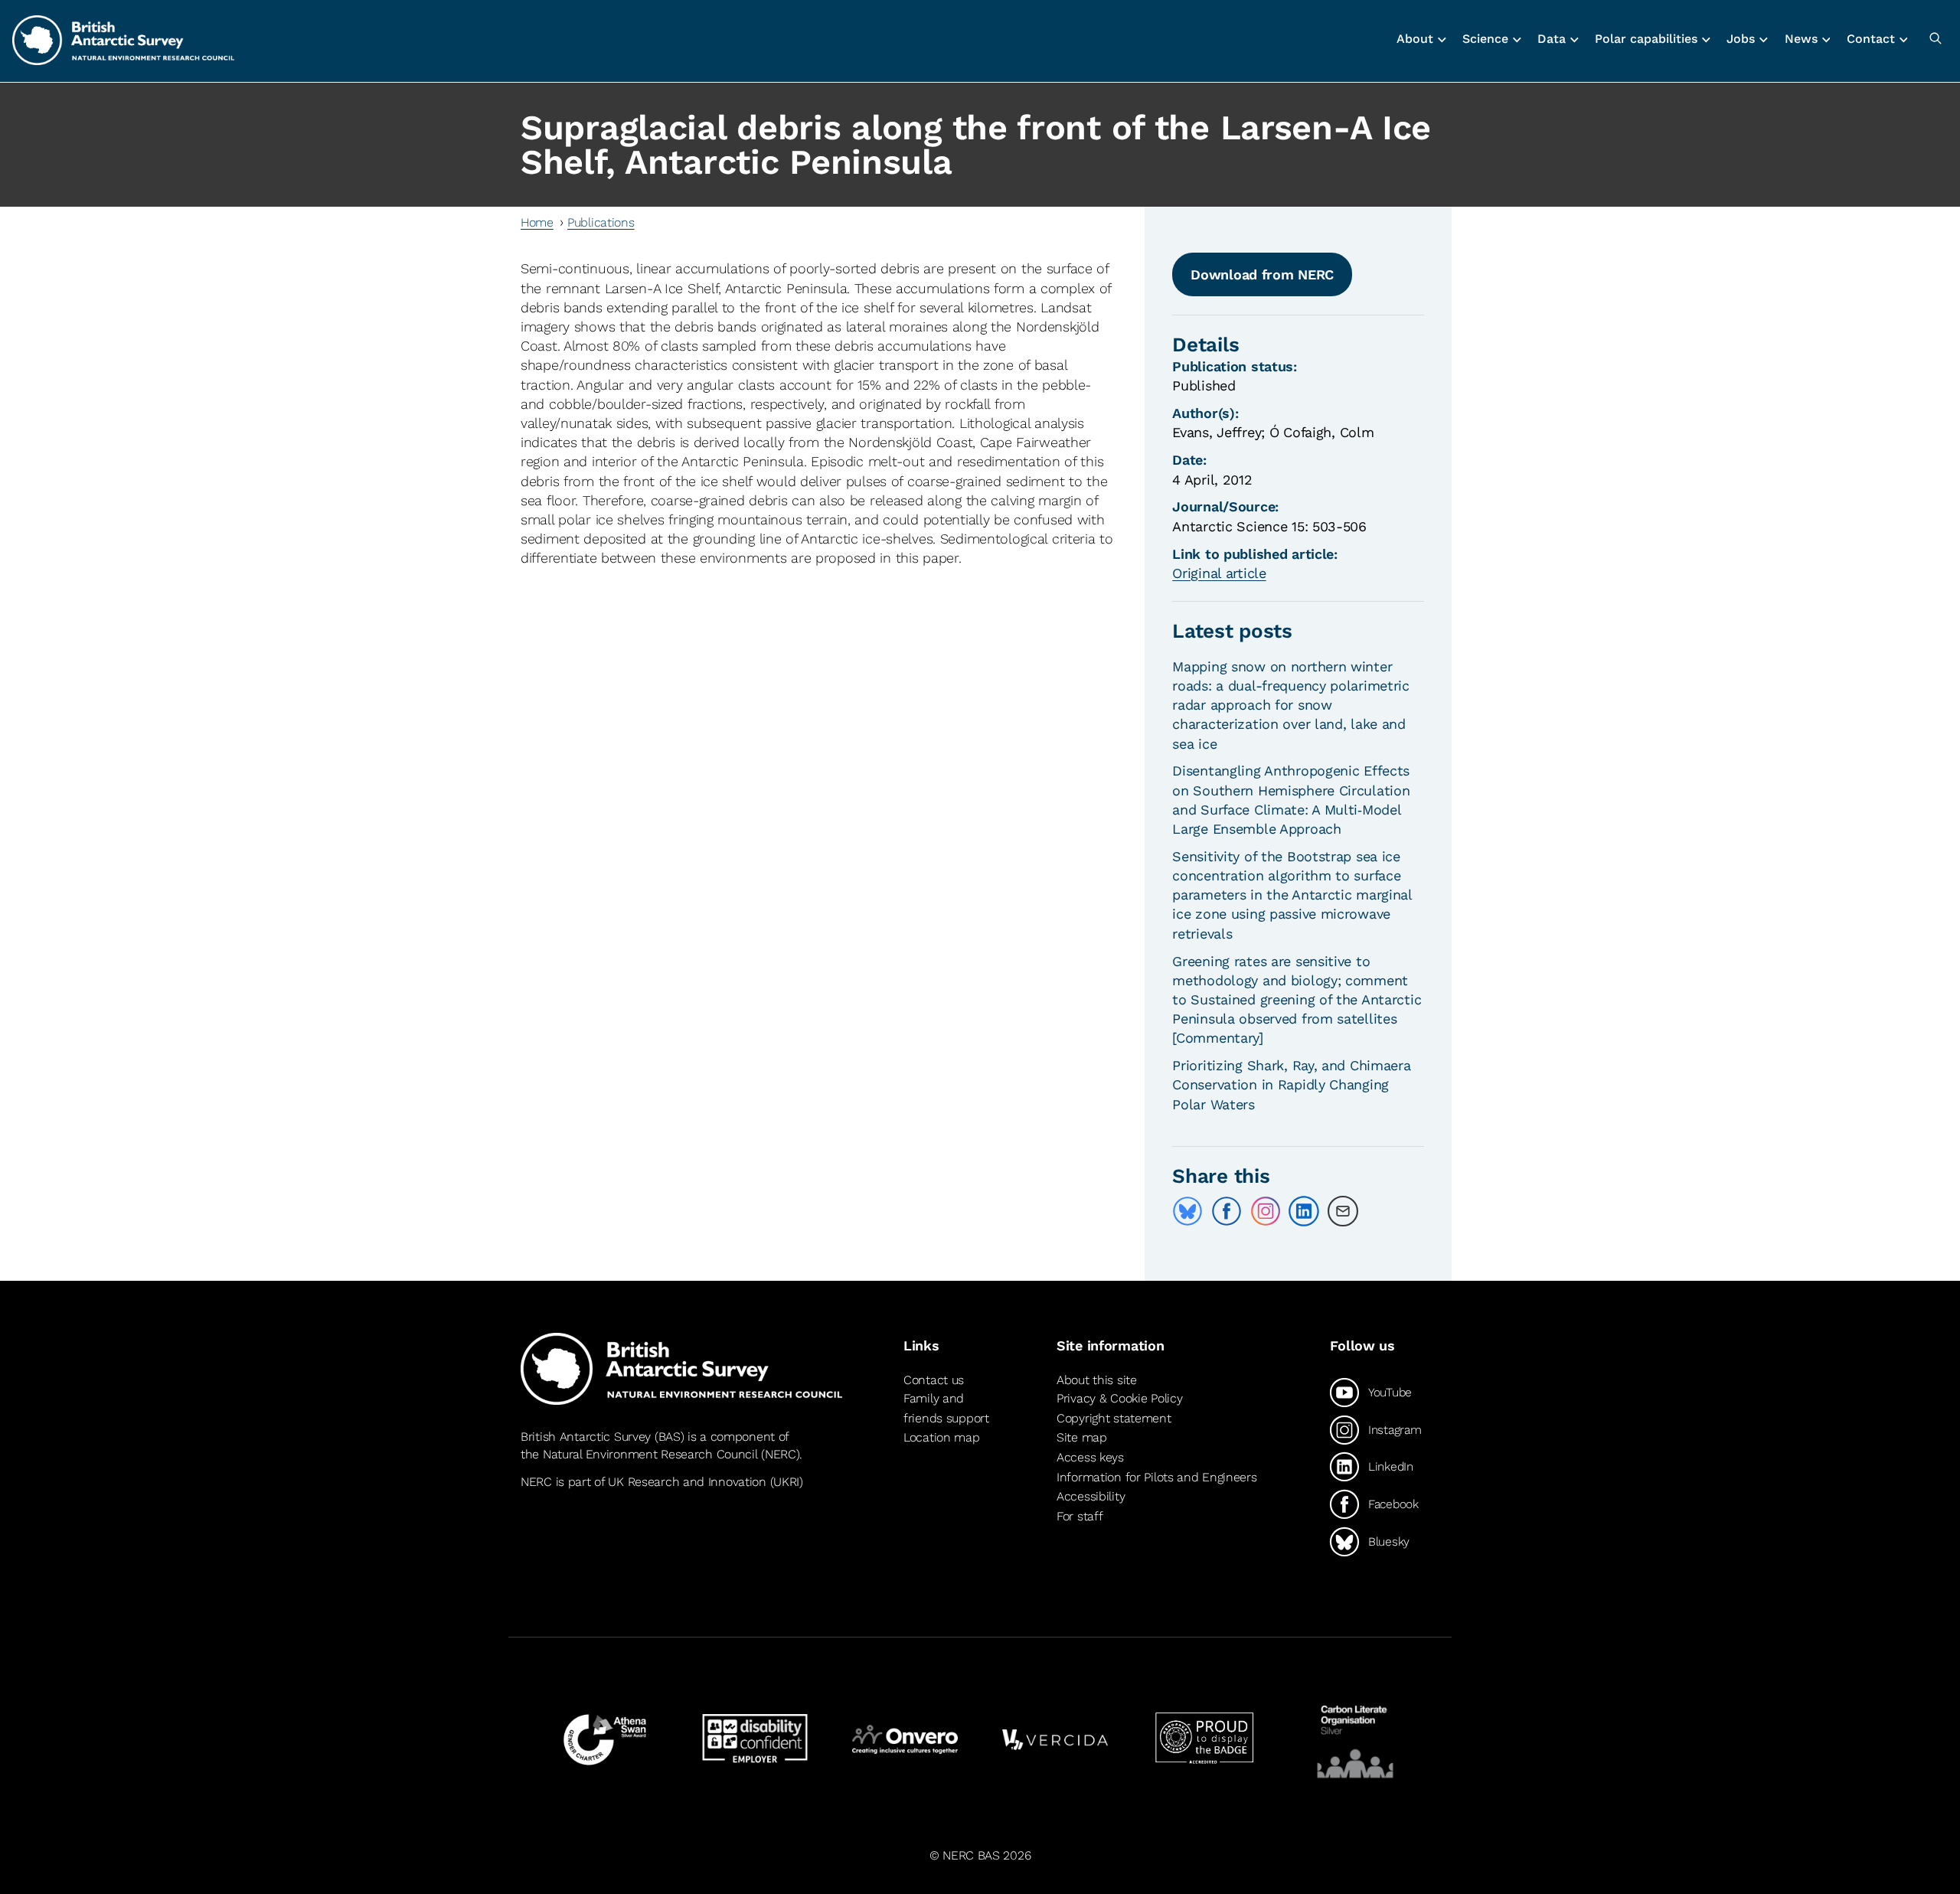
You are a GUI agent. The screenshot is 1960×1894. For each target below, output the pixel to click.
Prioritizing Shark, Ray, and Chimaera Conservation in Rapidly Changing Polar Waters (1291, 1084)
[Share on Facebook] (1227, 1211)
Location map (942, 1437)
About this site (1097, 1380)
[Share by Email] (1343, 1211)
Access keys (1090, 1457)
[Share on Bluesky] (1187, 1211)
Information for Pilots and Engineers (1157, 1477)
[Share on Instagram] (1266, 1211)
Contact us (934, 1380)
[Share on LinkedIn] (1304, 1211)
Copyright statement (1114, 1418)
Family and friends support (946, 1408)
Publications (601, 222)
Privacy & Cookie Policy (1119, 1398)
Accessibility (1091, 1496)
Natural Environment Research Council (650, 1454)
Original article (1219, 573)
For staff (1080, 1516)
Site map (1082, 1437)
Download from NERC (1262, 274)
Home (537, 222)
